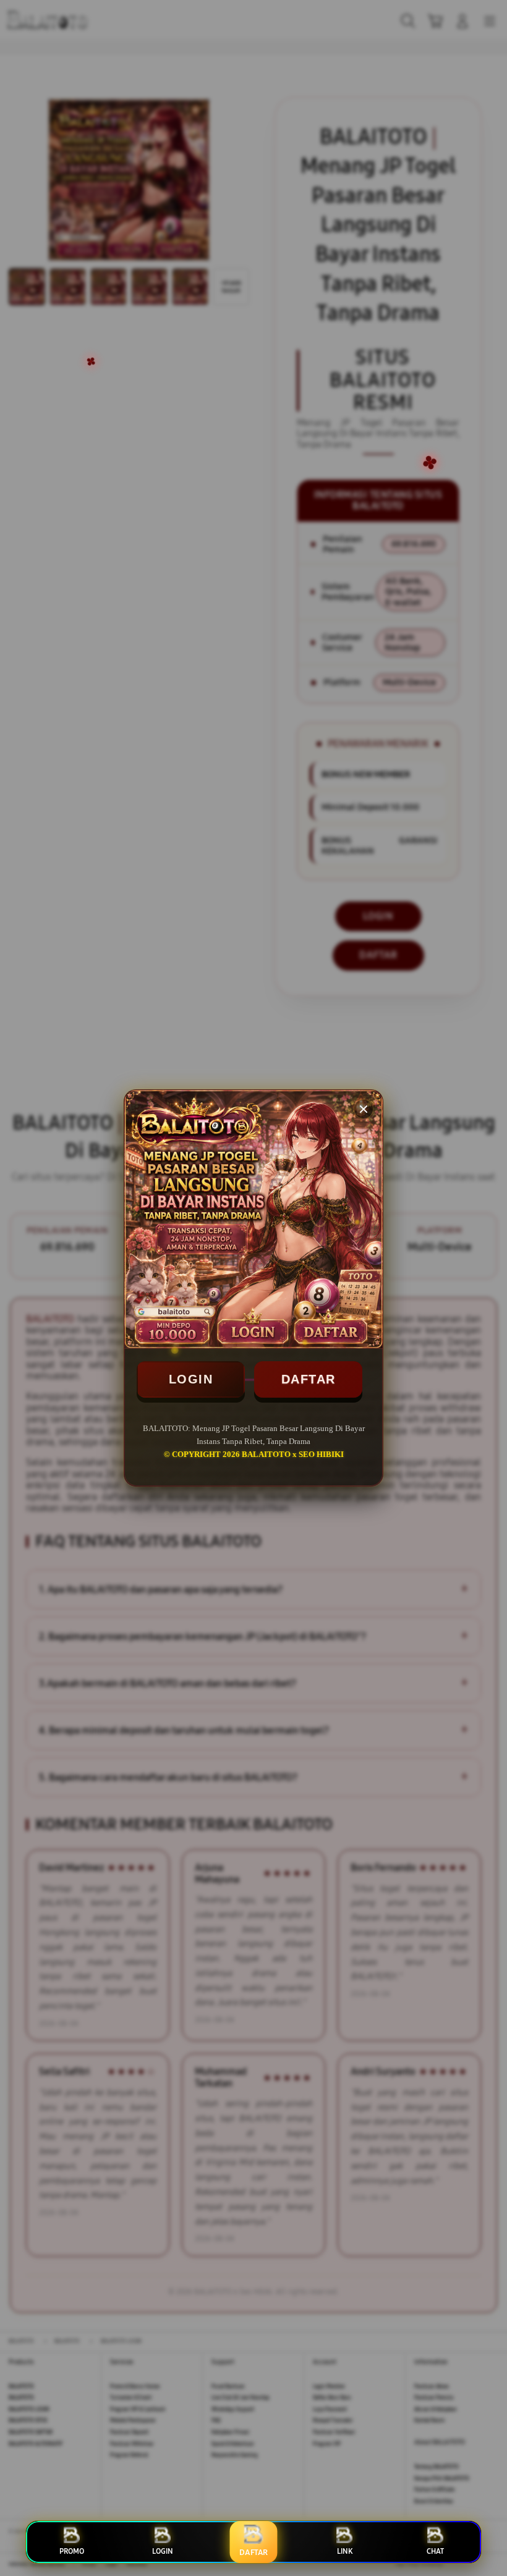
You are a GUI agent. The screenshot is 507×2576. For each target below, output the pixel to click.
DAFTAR (309, 1379)
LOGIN (191, 1379)
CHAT (435, 2551)
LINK (345, 2551)
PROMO (72, 2551)
